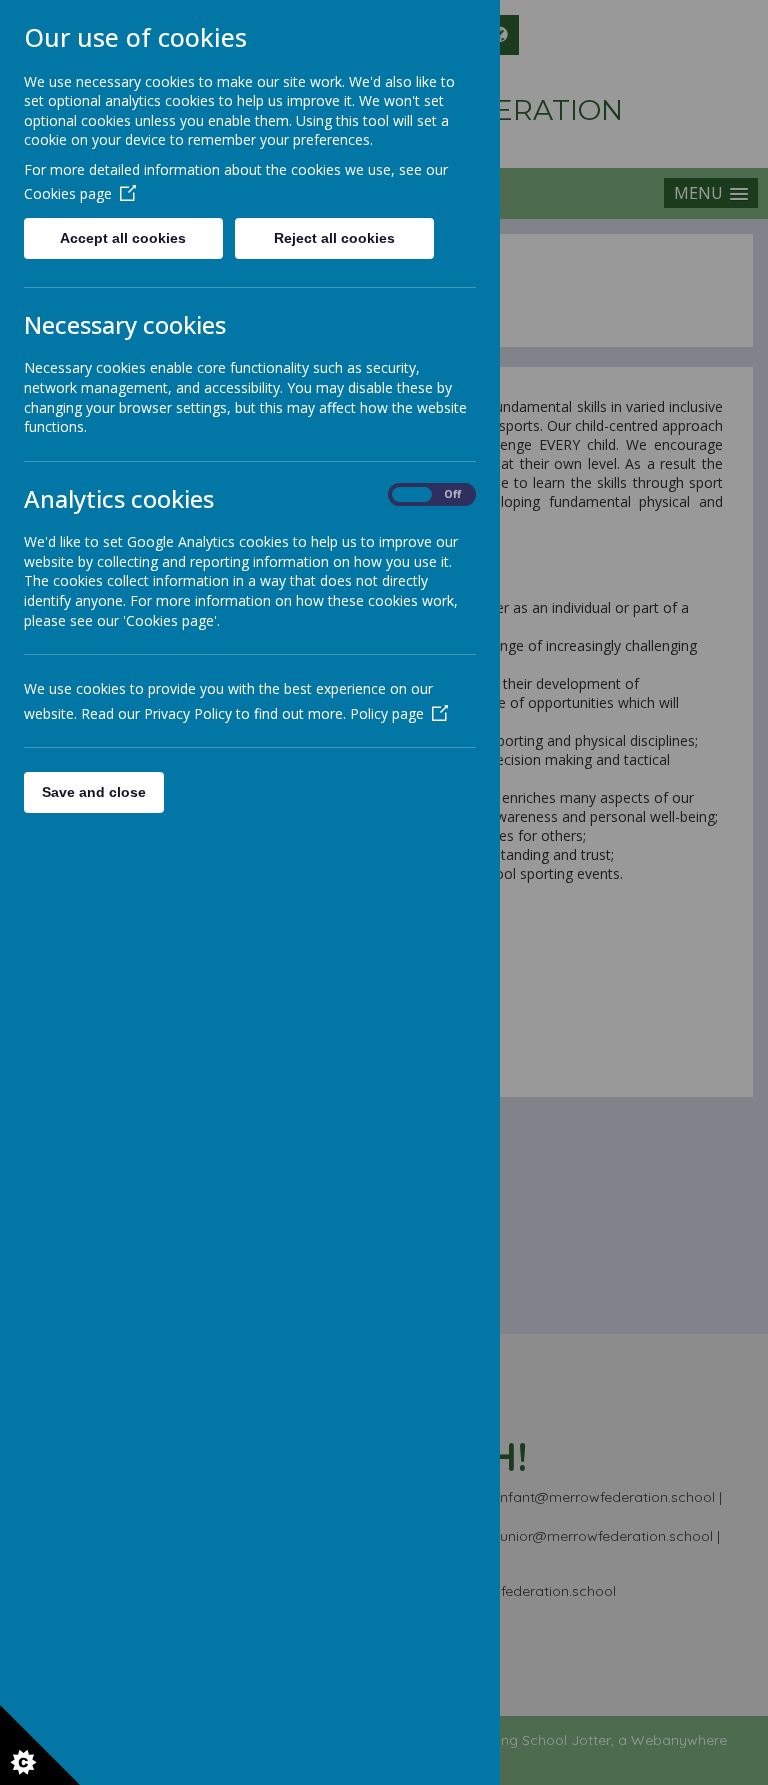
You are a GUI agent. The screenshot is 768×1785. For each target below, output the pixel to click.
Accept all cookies (123, 238)
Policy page (387, 713)
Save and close (94, 792)
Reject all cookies (334, 238)
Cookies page (68, 193)
